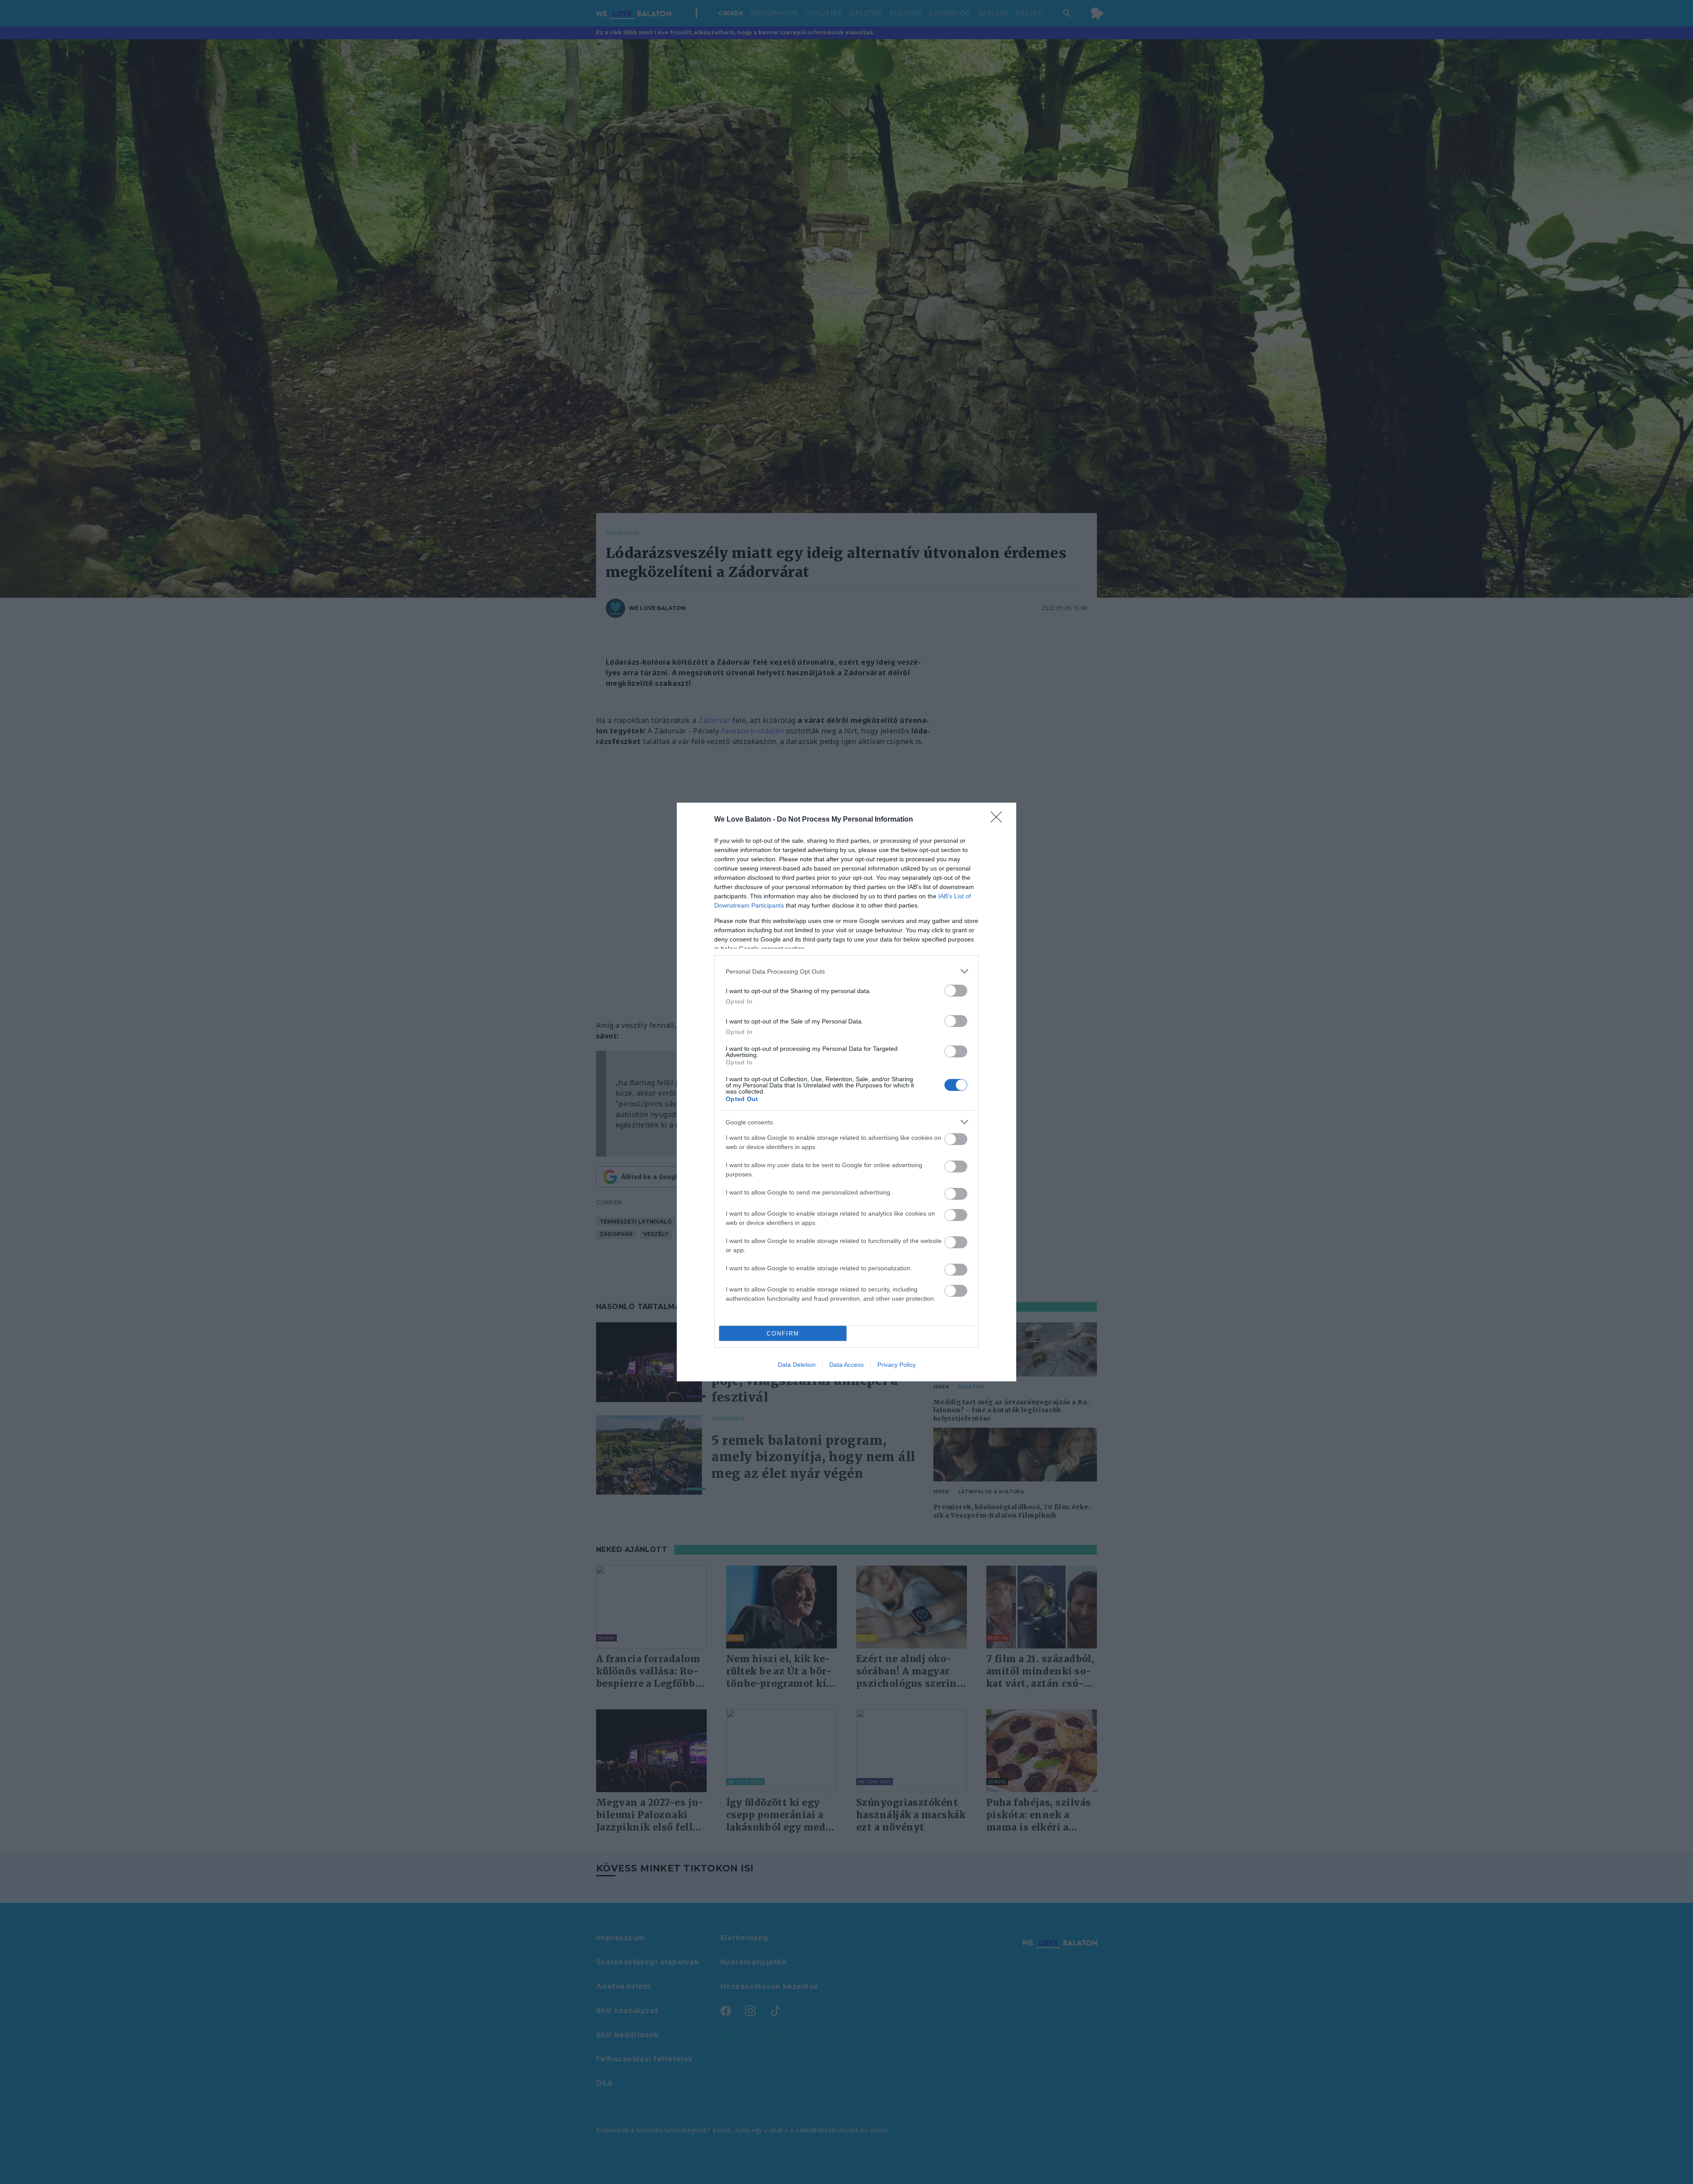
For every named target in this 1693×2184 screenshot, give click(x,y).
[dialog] (846, 1092)
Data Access (846, 1365)
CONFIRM (783, 1334)
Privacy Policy (897, 1365)
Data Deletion (797, 1365)
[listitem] (846, 971)
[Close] (999, 820)
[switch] (956, 991)
